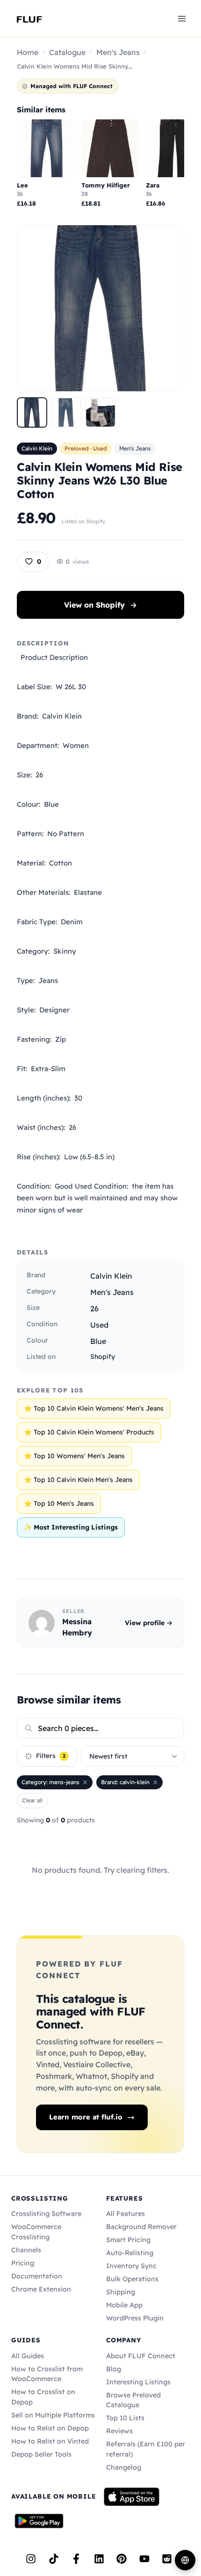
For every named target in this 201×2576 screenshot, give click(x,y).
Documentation (37, 2276)
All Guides (28, 2356)
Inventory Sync (131, 2266)
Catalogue (67, 52)
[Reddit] (167, 2559)
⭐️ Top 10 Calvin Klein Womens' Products (89, 1432)
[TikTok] (54, 2559)
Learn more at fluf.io (86, 2117)
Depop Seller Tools (41, 2454)
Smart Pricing (128, 2240)
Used (99, 1325)
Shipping (121, 2292)
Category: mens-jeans (50, 1782)
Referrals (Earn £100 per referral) (146, 2449)
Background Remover (141, 2227)
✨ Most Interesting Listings (71, 1527)
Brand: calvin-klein (125, 1782)
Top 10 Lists (125, 2418)
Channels (26, 2250)
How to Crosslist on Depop (43, 2397)
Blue (98, 1341)
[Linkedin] (99, 2559)
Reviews (119, 2431)
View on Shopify (100, 605)
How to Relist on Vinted (50, 2441)
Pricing (23, 2263)
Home (28, 52)
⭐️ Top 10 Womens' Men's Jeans (74, 1456)
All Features (126, 2214)
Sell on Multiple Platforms (53, 2415)
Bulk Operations (132, 2279)
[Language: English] (185, 2560)
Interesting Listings (138, 2382)
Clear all (32, 1800)
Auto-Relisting (130, 2253)
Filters (51, 1756)
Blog (114, 2369)
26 (94, 1309)
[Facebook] (76, 2559)
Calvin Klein (37, 448)
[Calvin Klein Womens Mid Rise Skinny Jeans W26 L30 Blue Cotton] (32, 412)
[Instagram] (31, 2559)
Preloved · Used (86, 448)
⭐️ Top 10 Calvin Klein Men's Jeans (78, 1480)
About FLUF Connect (141, 2356)
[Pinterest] (122, 2559)
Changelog (124, 2467)
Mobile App (124, 2305)
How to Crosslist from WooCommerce (47, 2374)
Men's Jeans (118, 52)
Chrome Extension (41, 2289)
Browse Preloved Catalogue (133, 2400)
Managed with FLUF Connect (72, 86)
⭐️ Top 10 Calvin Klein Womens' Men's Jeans (94, 1408)
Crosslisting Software (46, 2214)
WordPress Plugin (135, 2318)
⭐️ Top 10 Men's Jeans (59, 1503)
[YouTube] (144, 2559)
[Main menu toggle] (182, 18)
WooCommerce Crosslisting (36, 2232)
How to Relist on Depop (50, 2428)
